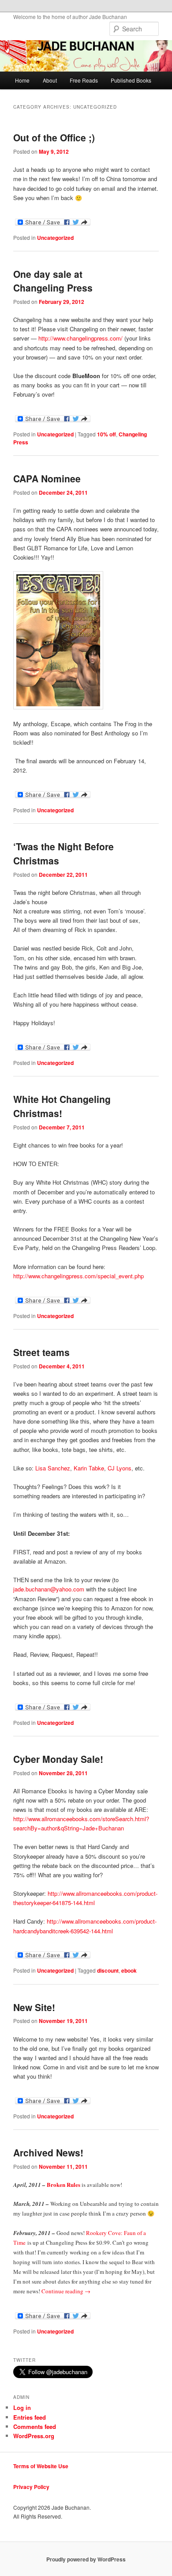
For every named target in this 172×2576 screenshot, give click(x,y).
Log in (22, 2407)
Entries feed (30, 2417)
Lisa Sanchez (53, 1468)
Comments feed (35, 2426)
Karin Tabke (89, 1468)
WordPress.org (34, 2436)
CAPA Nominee (47, 478)
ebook (129, 1970)
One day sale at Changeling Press (53, 281)
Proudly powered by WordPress (86, 2559)
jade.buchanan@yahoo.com (49, 1589)
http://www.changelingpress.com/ (80, 338)
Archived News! (48, 2152)
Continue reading (66, 2291)
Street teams (41, 1352)
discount (108, 1970)
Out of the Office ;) (54, 137)
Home (22, 80)
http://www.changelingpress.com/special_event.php (79, 1276)
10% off (107, 434)
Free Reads (84, 80)
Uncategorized (55, 238)
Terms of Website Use (41, 2466)
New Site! (34, 2007)
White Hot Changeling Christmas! (62, 1106)
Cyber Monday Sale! (58, 1759)
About (50, 80)
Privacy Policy (31, 2487)
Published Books (131, 80)
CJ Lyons (120, 1468)
